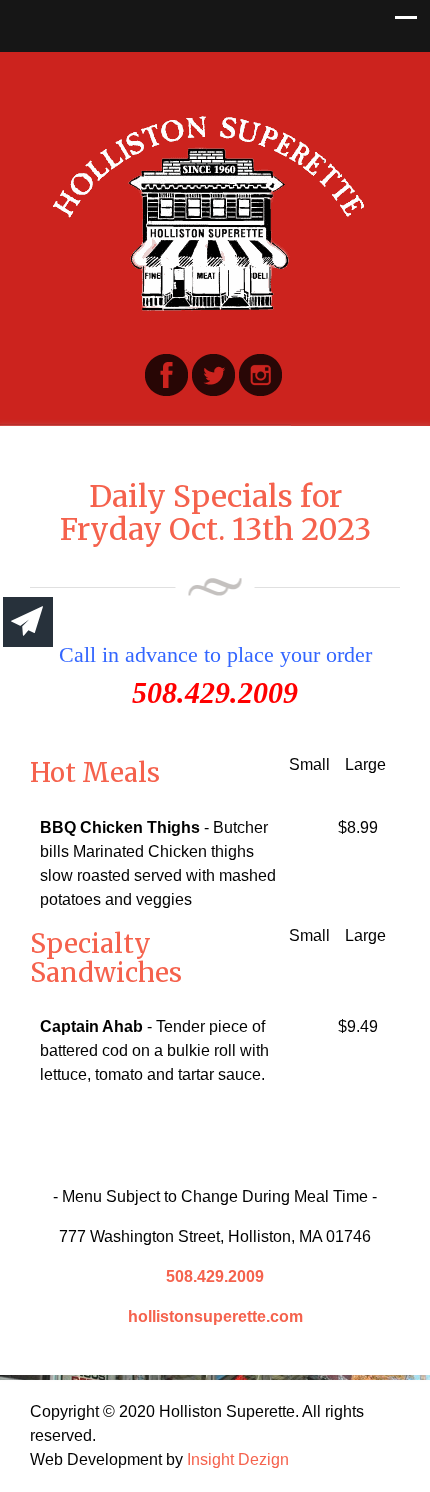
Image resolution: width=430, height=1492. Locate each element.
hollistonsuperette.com (215, 1316)
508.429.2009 (215, 1276)
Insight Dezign (238, 1459)
